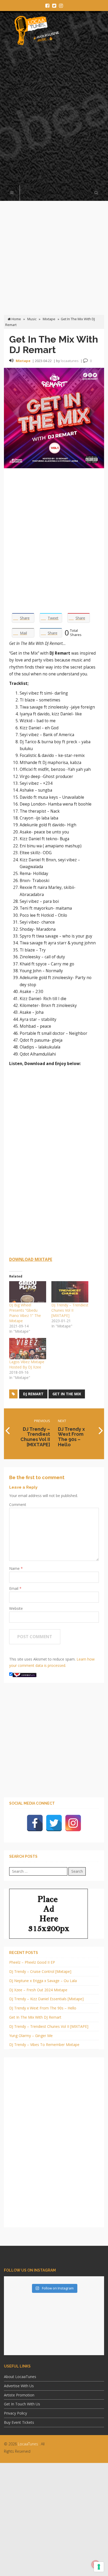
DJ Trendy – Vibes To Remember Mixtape (44, 2045)
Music (32, 319)
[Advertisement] (54, 118)
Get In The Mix (67, 1394)
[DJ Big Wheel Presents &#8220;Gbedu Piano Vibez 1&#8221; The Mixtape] (28, 1292)
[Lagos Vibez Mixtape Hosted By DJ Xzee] (28, 1349)
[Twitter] (54, 1823)
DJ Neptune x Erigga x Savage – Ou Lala (43, 1981)
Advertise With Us (19, 2386)
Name (15, 1568)
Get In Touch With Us (22, 2404)
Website (16, 1608)
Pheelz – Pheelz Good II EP (32, 1962)
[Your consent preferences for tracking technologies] (99, 2567)
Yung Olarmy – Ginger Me (31, 2036)
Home (16, 319)
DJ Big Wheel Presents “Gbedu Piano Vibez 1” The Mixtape (25, 1313)
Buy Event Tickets (19, 2422)
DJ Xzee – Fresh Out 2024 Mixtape (38, 1990)
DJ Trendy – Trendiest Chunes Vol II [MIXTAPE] (70, 1310)
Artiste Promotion (19, 2395)
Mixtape (49, 319)
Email (14, 1588)
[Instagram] (73, 1823)
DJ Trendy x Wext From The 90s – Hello (43, 2008)
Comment (18, 1505)
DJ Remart (33, 1394)
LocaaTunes (28, 2444)
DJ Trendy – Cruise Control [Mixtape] (40, 1971)
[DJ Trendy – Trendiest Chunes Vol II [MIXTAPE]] (70, 1292)
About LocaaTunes (20, 2377)
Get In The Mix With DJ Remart (35, 2017)
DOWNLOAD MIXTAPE (31, 1259)
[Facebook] (35, 1823)
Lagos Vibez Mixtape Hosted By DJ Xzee (27, 1364)
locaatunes (70, 361)
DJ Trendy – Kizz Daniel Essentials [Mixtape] (46, 1999)
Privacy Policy (15, 2413)
